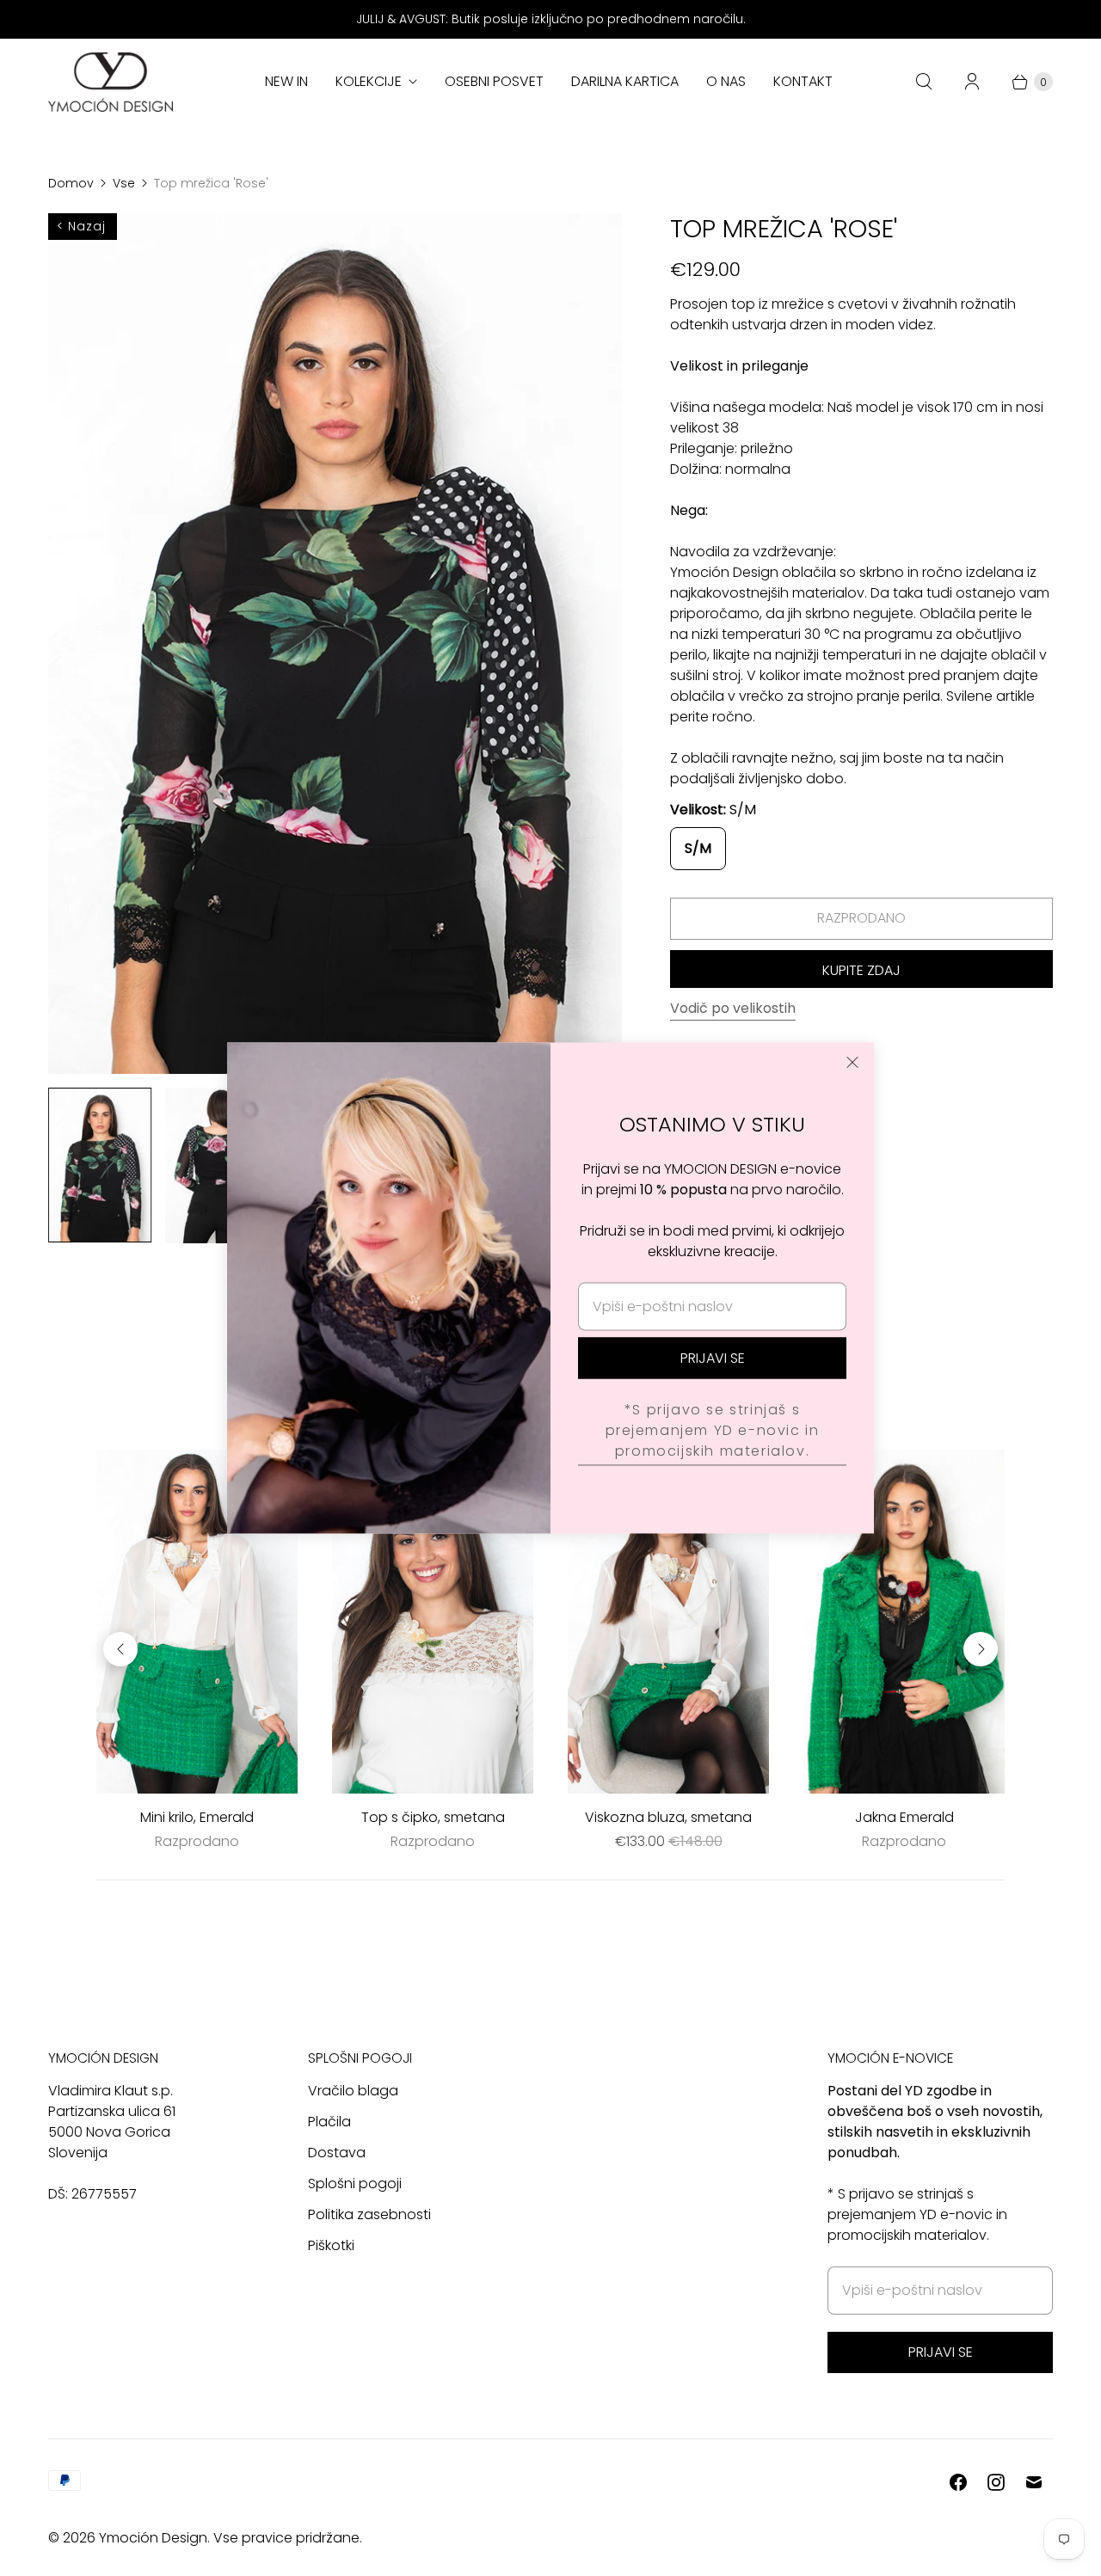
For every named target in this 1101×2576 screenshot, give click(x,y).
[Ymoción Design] (111, 82)
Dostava (337, 2153)
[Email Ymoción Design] (1034, 2482)
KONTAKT (803, 81)
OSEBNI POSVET (494, 81)
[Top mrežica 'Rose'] (335, 644)
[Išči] (924, 82)
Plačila (329, 2122)
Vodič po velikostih (733, 1009)
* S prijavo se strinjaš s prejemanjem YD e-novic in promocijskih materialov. (917, 2214)
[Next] (981, 1649)
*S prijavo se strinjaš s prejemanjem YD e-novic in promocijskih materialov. (713, 1429)
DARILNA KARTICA (625, 81)
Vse (124, 183)
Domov (71, 183)
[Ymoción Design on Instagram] (996, 2482)
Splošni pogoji (355, 2183)
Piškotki (331, 2245)
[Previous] (120, 1649)
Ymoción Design (153, 2538)
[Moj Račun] (972, 82)
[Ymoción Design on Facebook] (958, 2482)
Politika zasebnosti (369, 2214)
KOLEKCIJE (369, 81)
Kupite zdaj (861, 970)
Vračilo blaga (353, 2091)
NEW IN (286, 81)
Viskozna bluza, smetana (668, 1817)
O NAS (726, 81)
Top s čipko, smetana (433, 1817)
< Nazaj (81, 226)
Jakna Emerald (904, 1817)
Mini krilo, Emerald (197, 1817)
